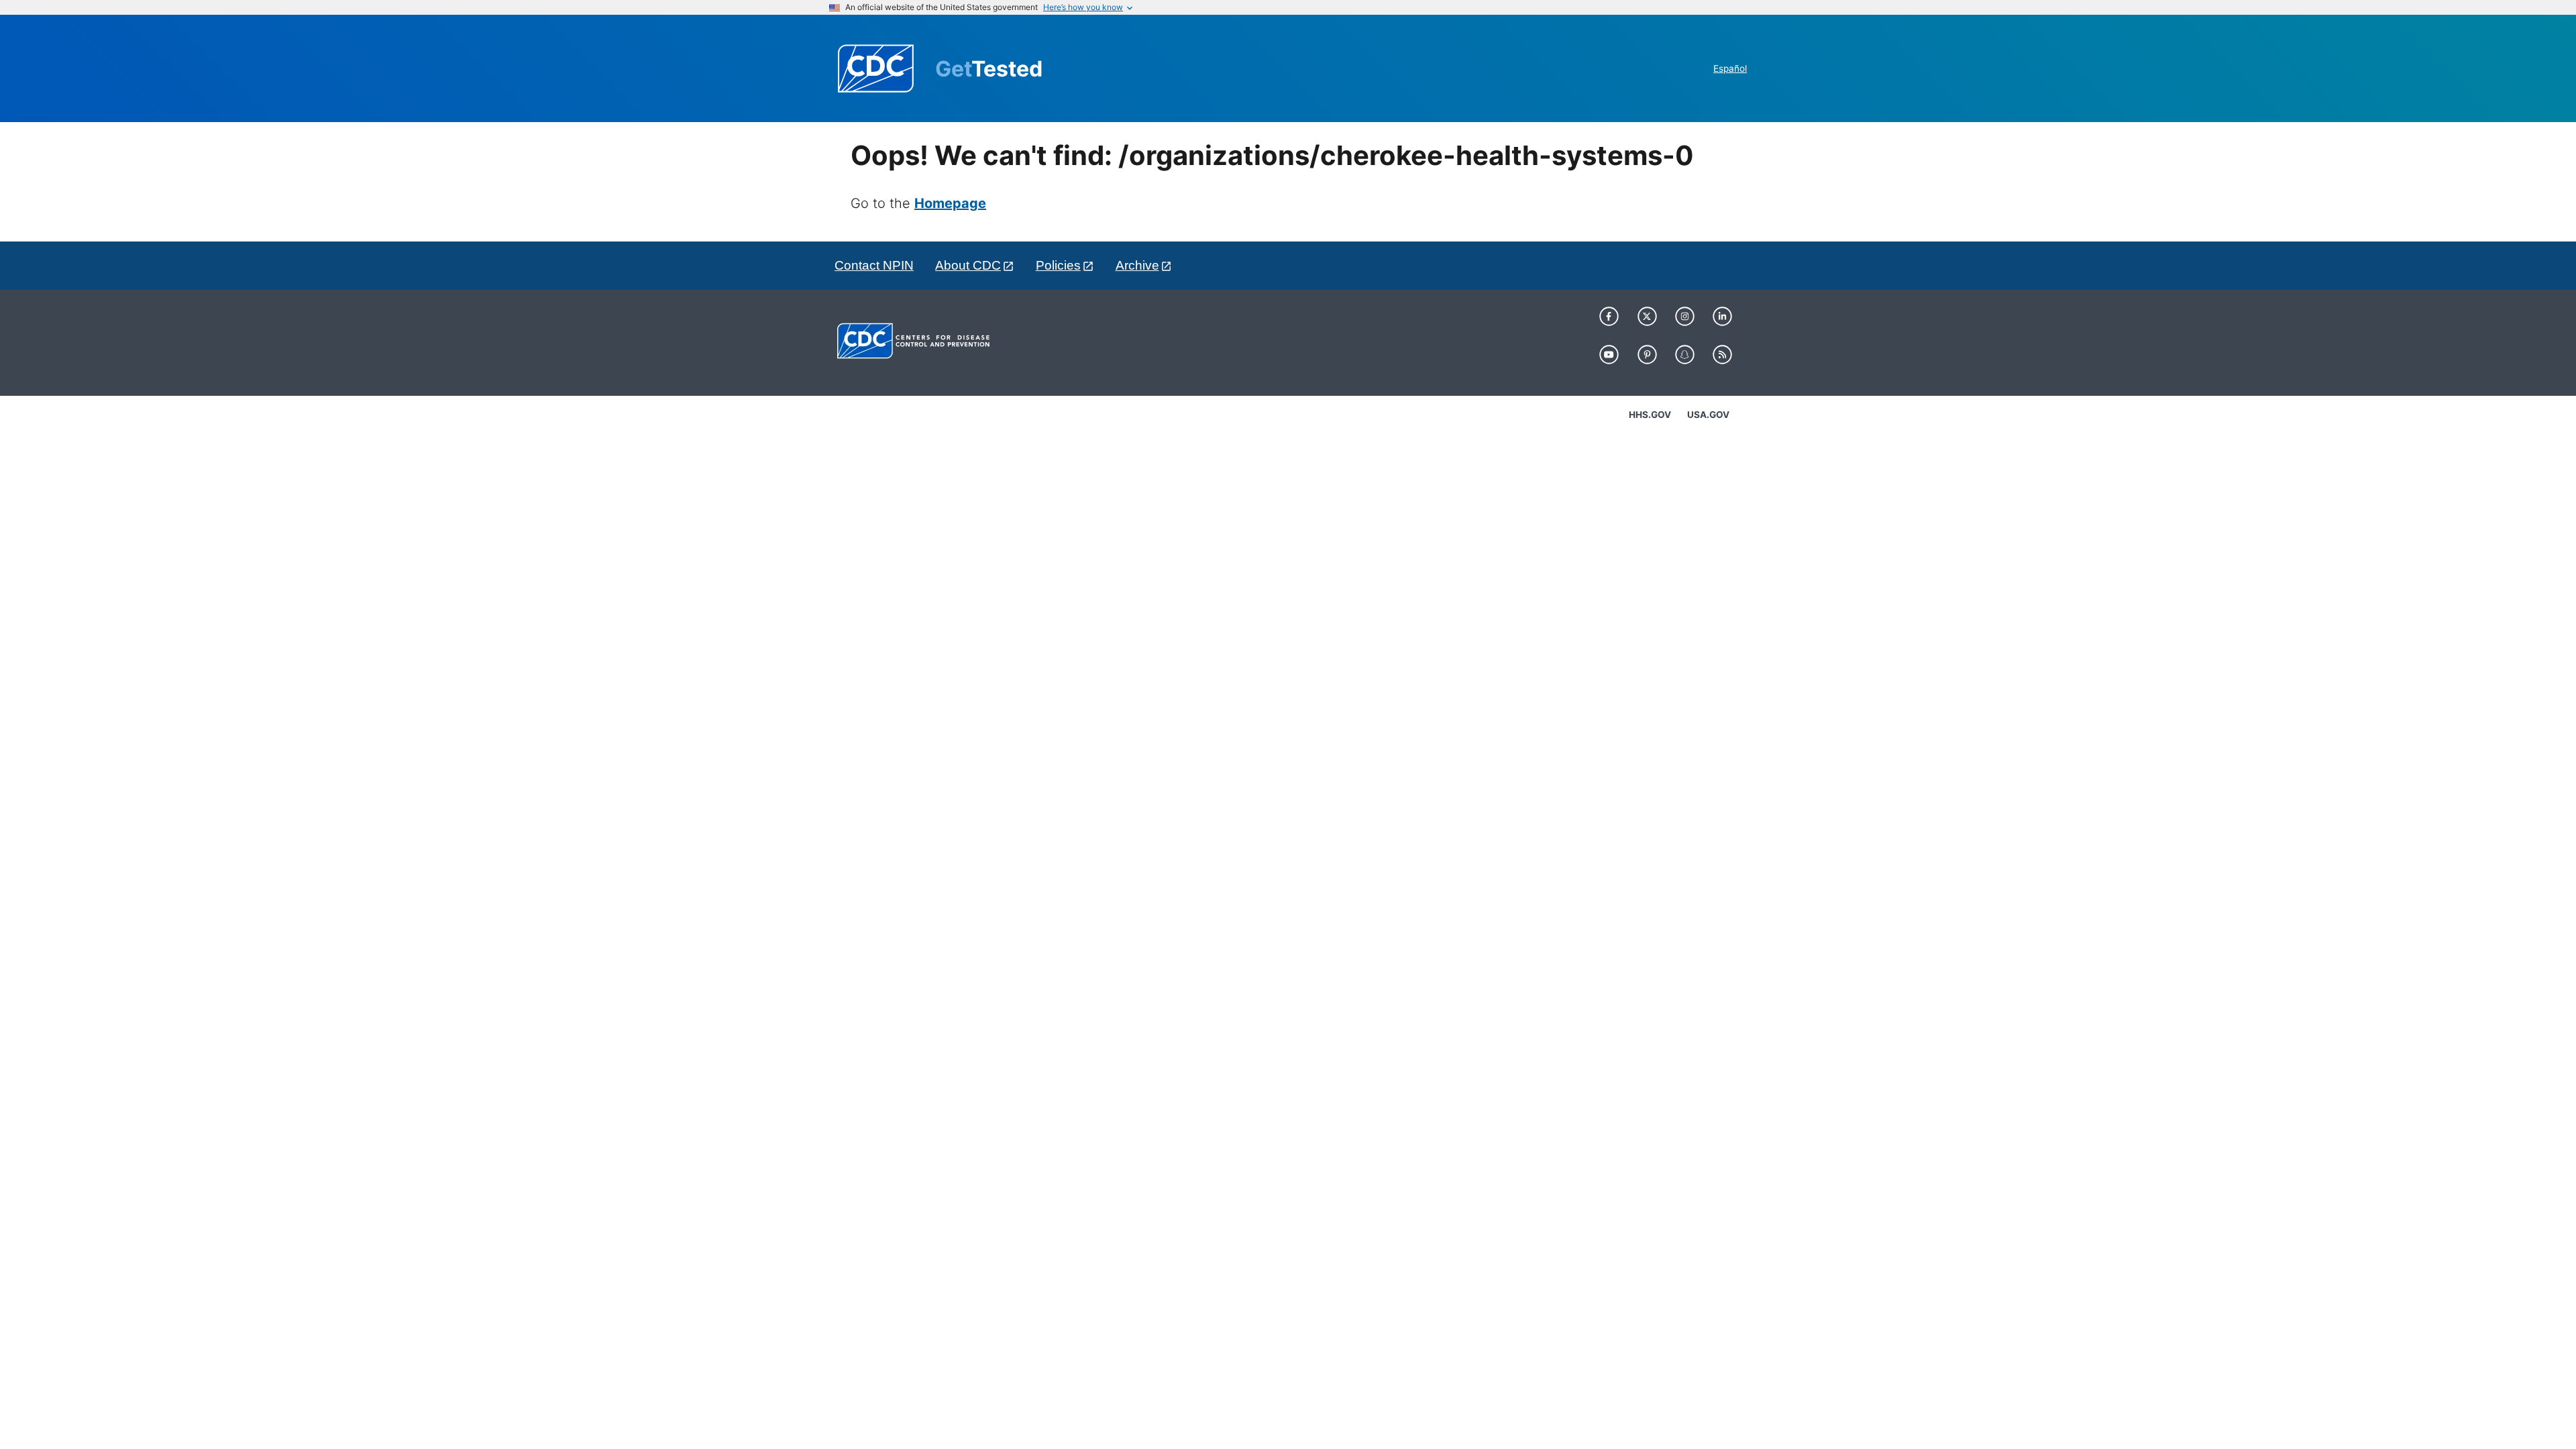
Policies (1058, 265)
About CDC (968, 265)
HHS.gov (1650, 415)
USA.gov (1708, 415)
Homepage (950, 203)
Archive (1137, 265)
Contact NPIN (874, 265)
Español (1730, 68)
